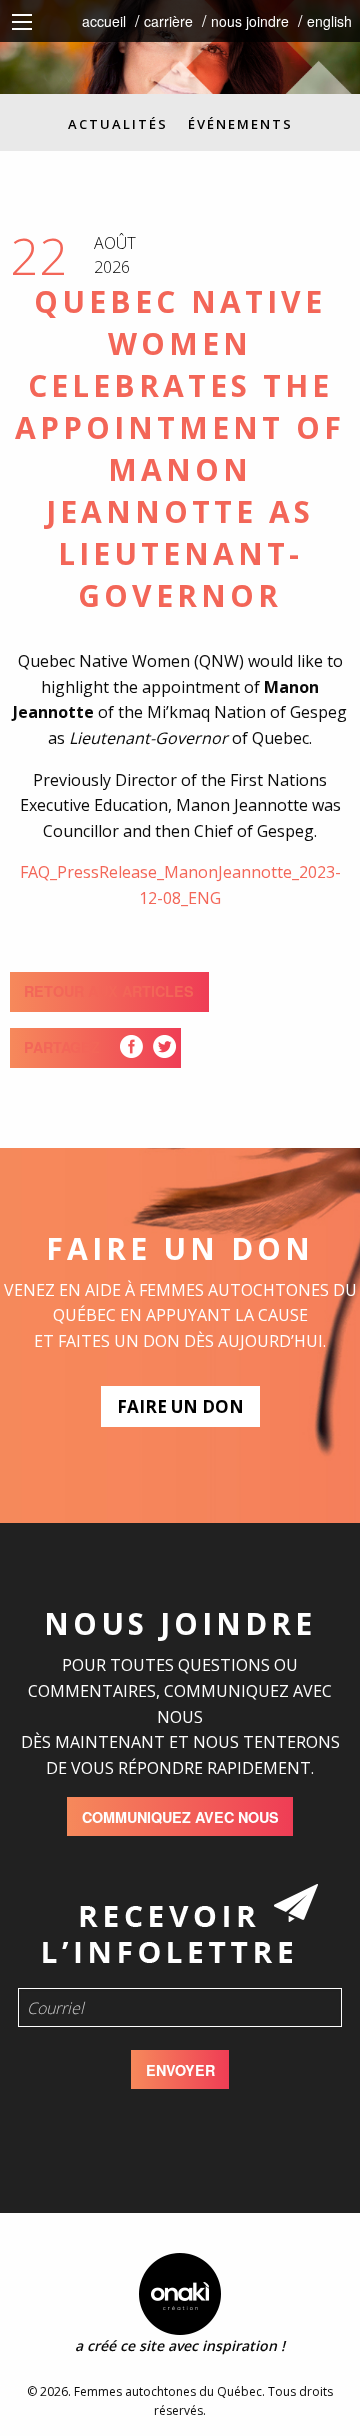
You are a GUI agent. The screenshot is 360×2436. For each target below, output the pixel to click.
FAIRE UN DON (180, 1406)
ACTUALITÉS (118, 124)
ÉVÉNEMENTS (240, 124)
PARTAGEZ (62, 1047)
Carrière (168, 21)
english (329, 21)
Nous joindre (250, 21)
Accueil (104, 21)
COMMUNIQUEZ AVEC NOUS (180, 1817)
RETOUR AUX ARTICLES (109, 991)
